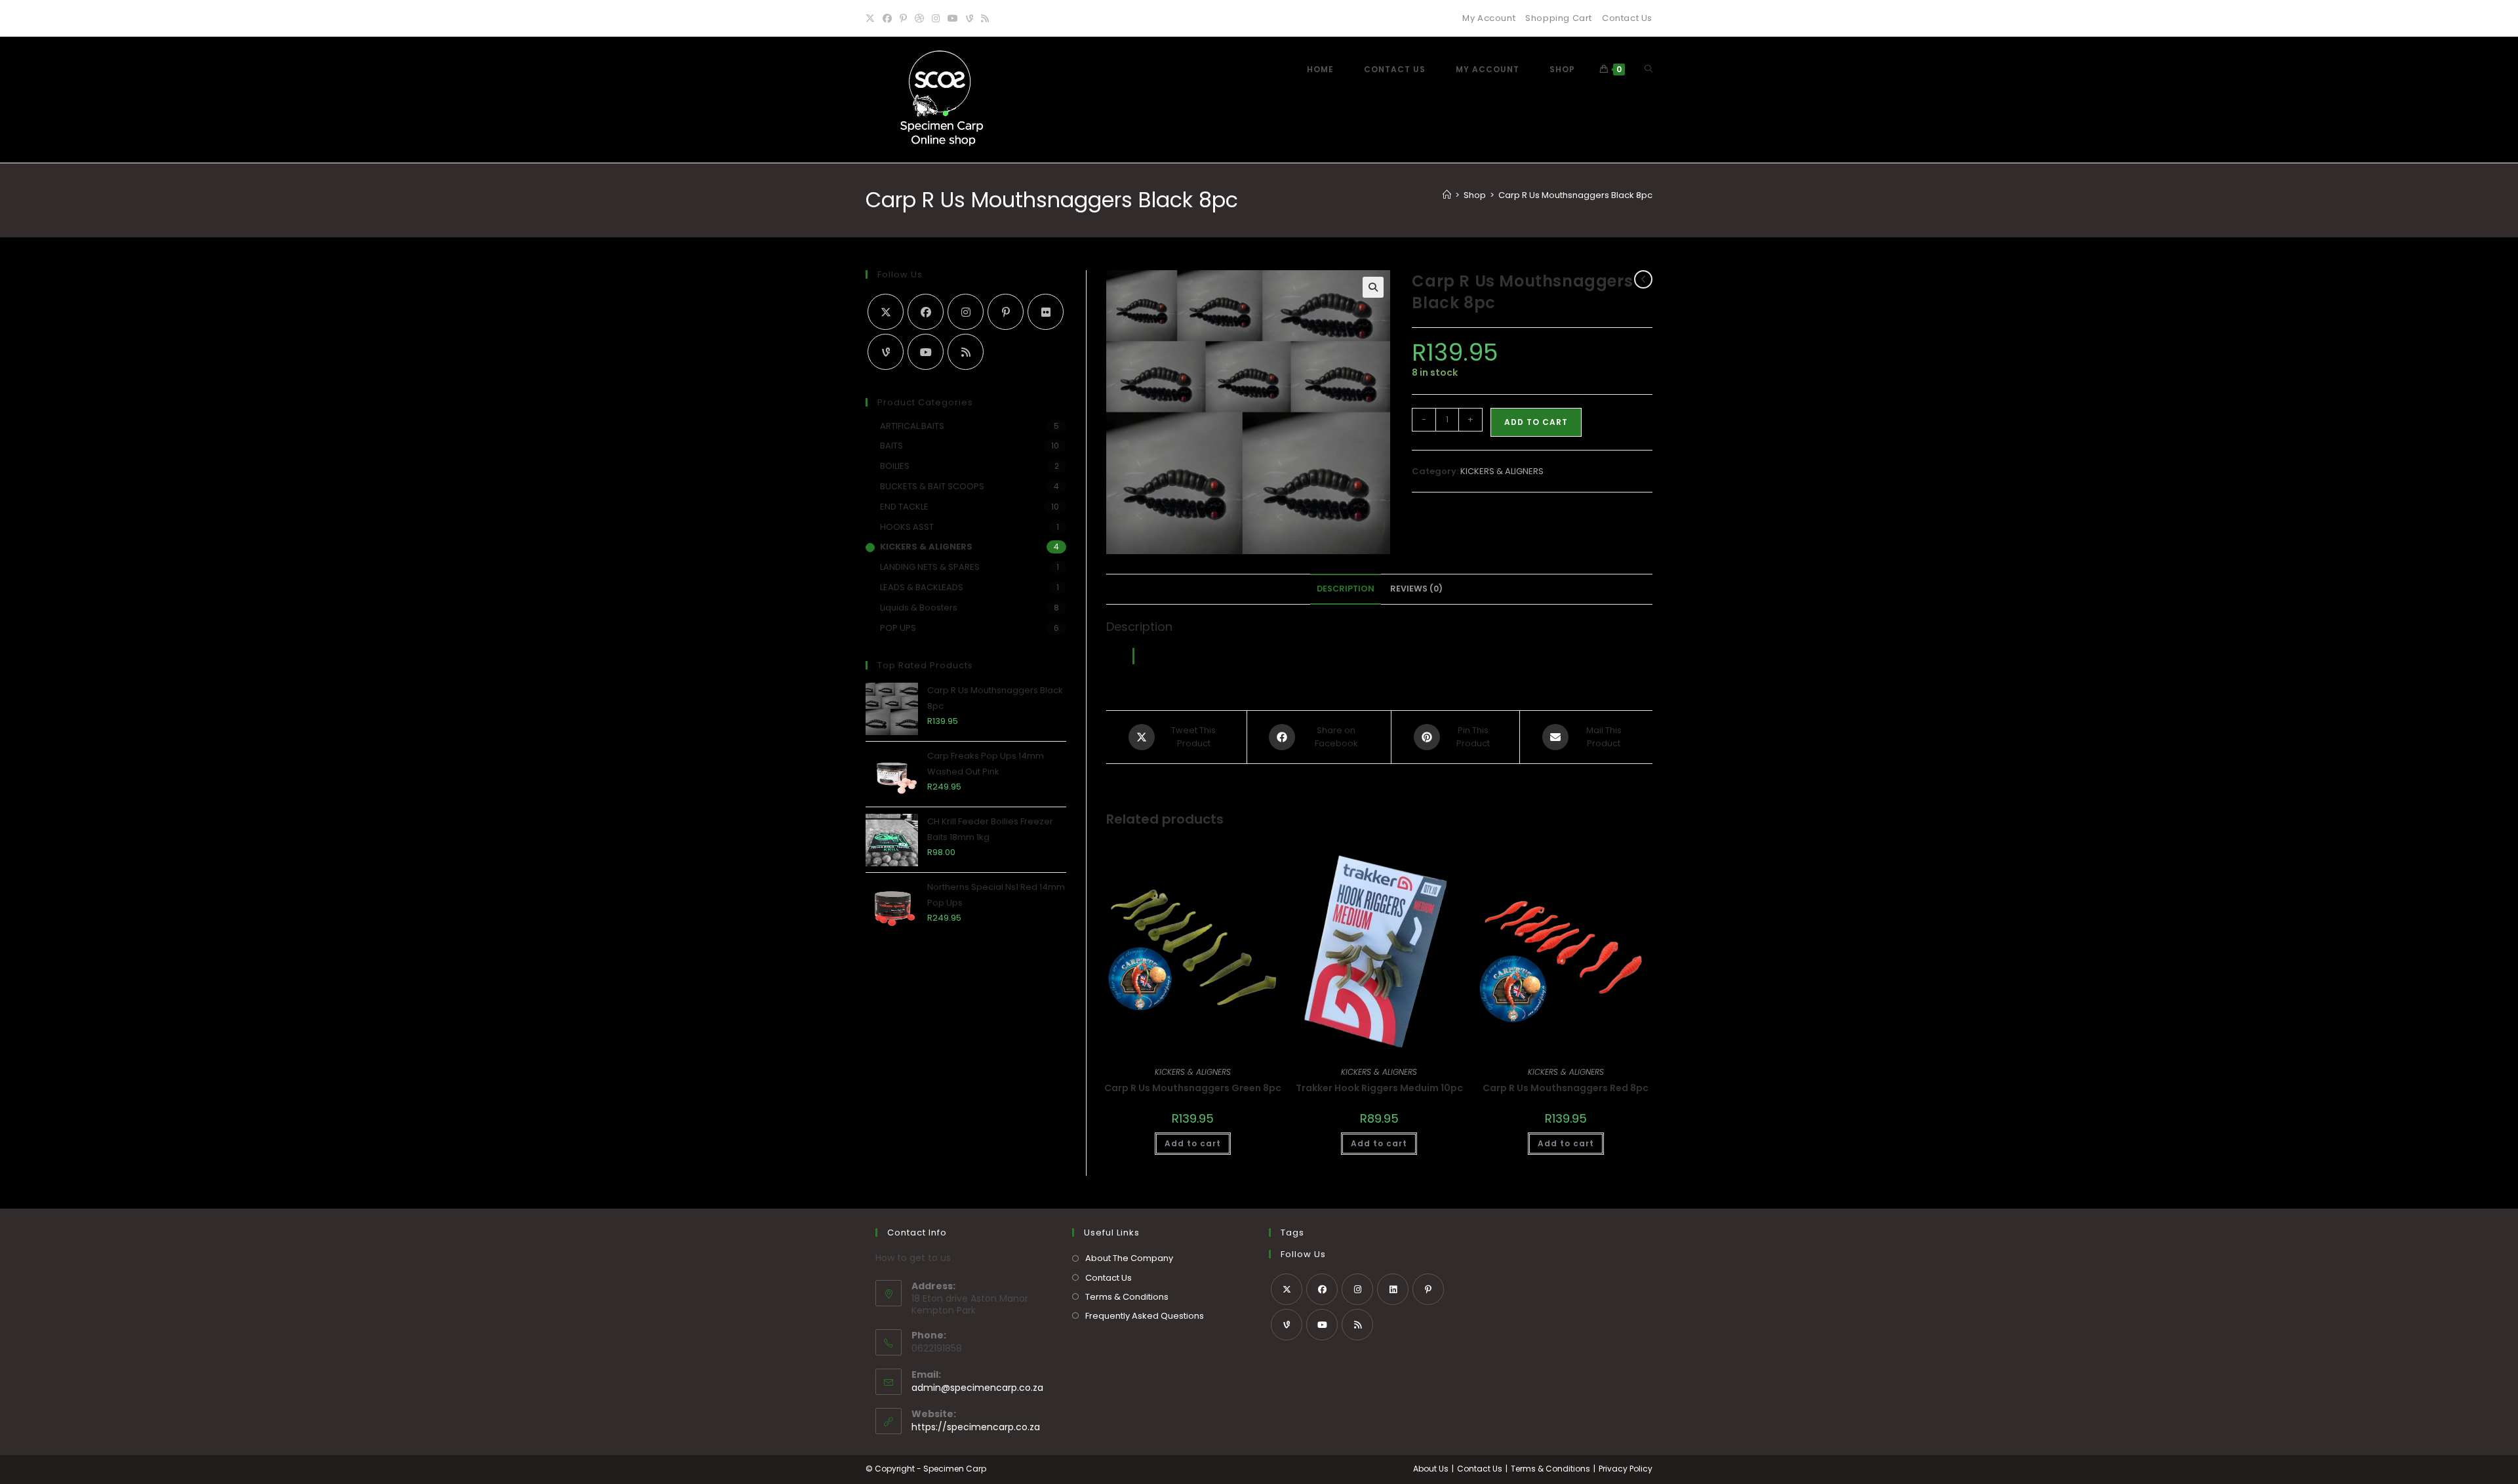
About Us (1431, 1469)
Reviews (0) (1416, 589)
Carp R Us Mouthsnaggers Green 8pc (1193, 1088)
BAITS (891, 446)
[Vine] (969, 18)
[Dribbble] (919, 18)
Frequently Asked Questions (1145, 1316)
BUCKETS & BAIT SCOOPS (932, 486)
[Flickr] (1046, 312)
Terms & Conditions (1127, 1297)
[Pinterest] (903, 18)
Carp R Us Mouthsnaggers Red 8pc (1566, 1088)
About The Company (1129, 1258)
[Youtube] (953, 18)
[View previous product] (1643, 279)
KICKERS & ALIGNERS (1502, 471)
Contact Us (1627, 18)
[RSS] (985, 18)
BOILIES (895, 466)
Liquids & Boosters (919, 608)
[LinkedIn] (1393, 1289)
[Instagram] (936, 18)
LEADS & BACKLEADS (922, 587)
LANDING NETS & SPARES (930, 567)
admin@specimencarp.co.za (977, 1388)
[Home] (1447, 195)
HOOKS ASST (907, 527)
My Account (1489, 18)
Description (1346, 589)
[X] (872, 18)
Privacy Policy (1626, 1469)
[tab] (1346, 589)
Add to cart (1536, 422)
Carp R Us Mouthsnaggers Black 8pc (1575, 195)
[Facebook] (887, 18)
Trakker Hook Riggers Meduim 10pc (1379, 1088)
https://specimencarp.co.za (976, 1427)
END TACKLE (904, 507)
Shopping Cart (1559, 18)
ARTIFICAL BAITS (912, 426)
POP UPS (898, 628)
